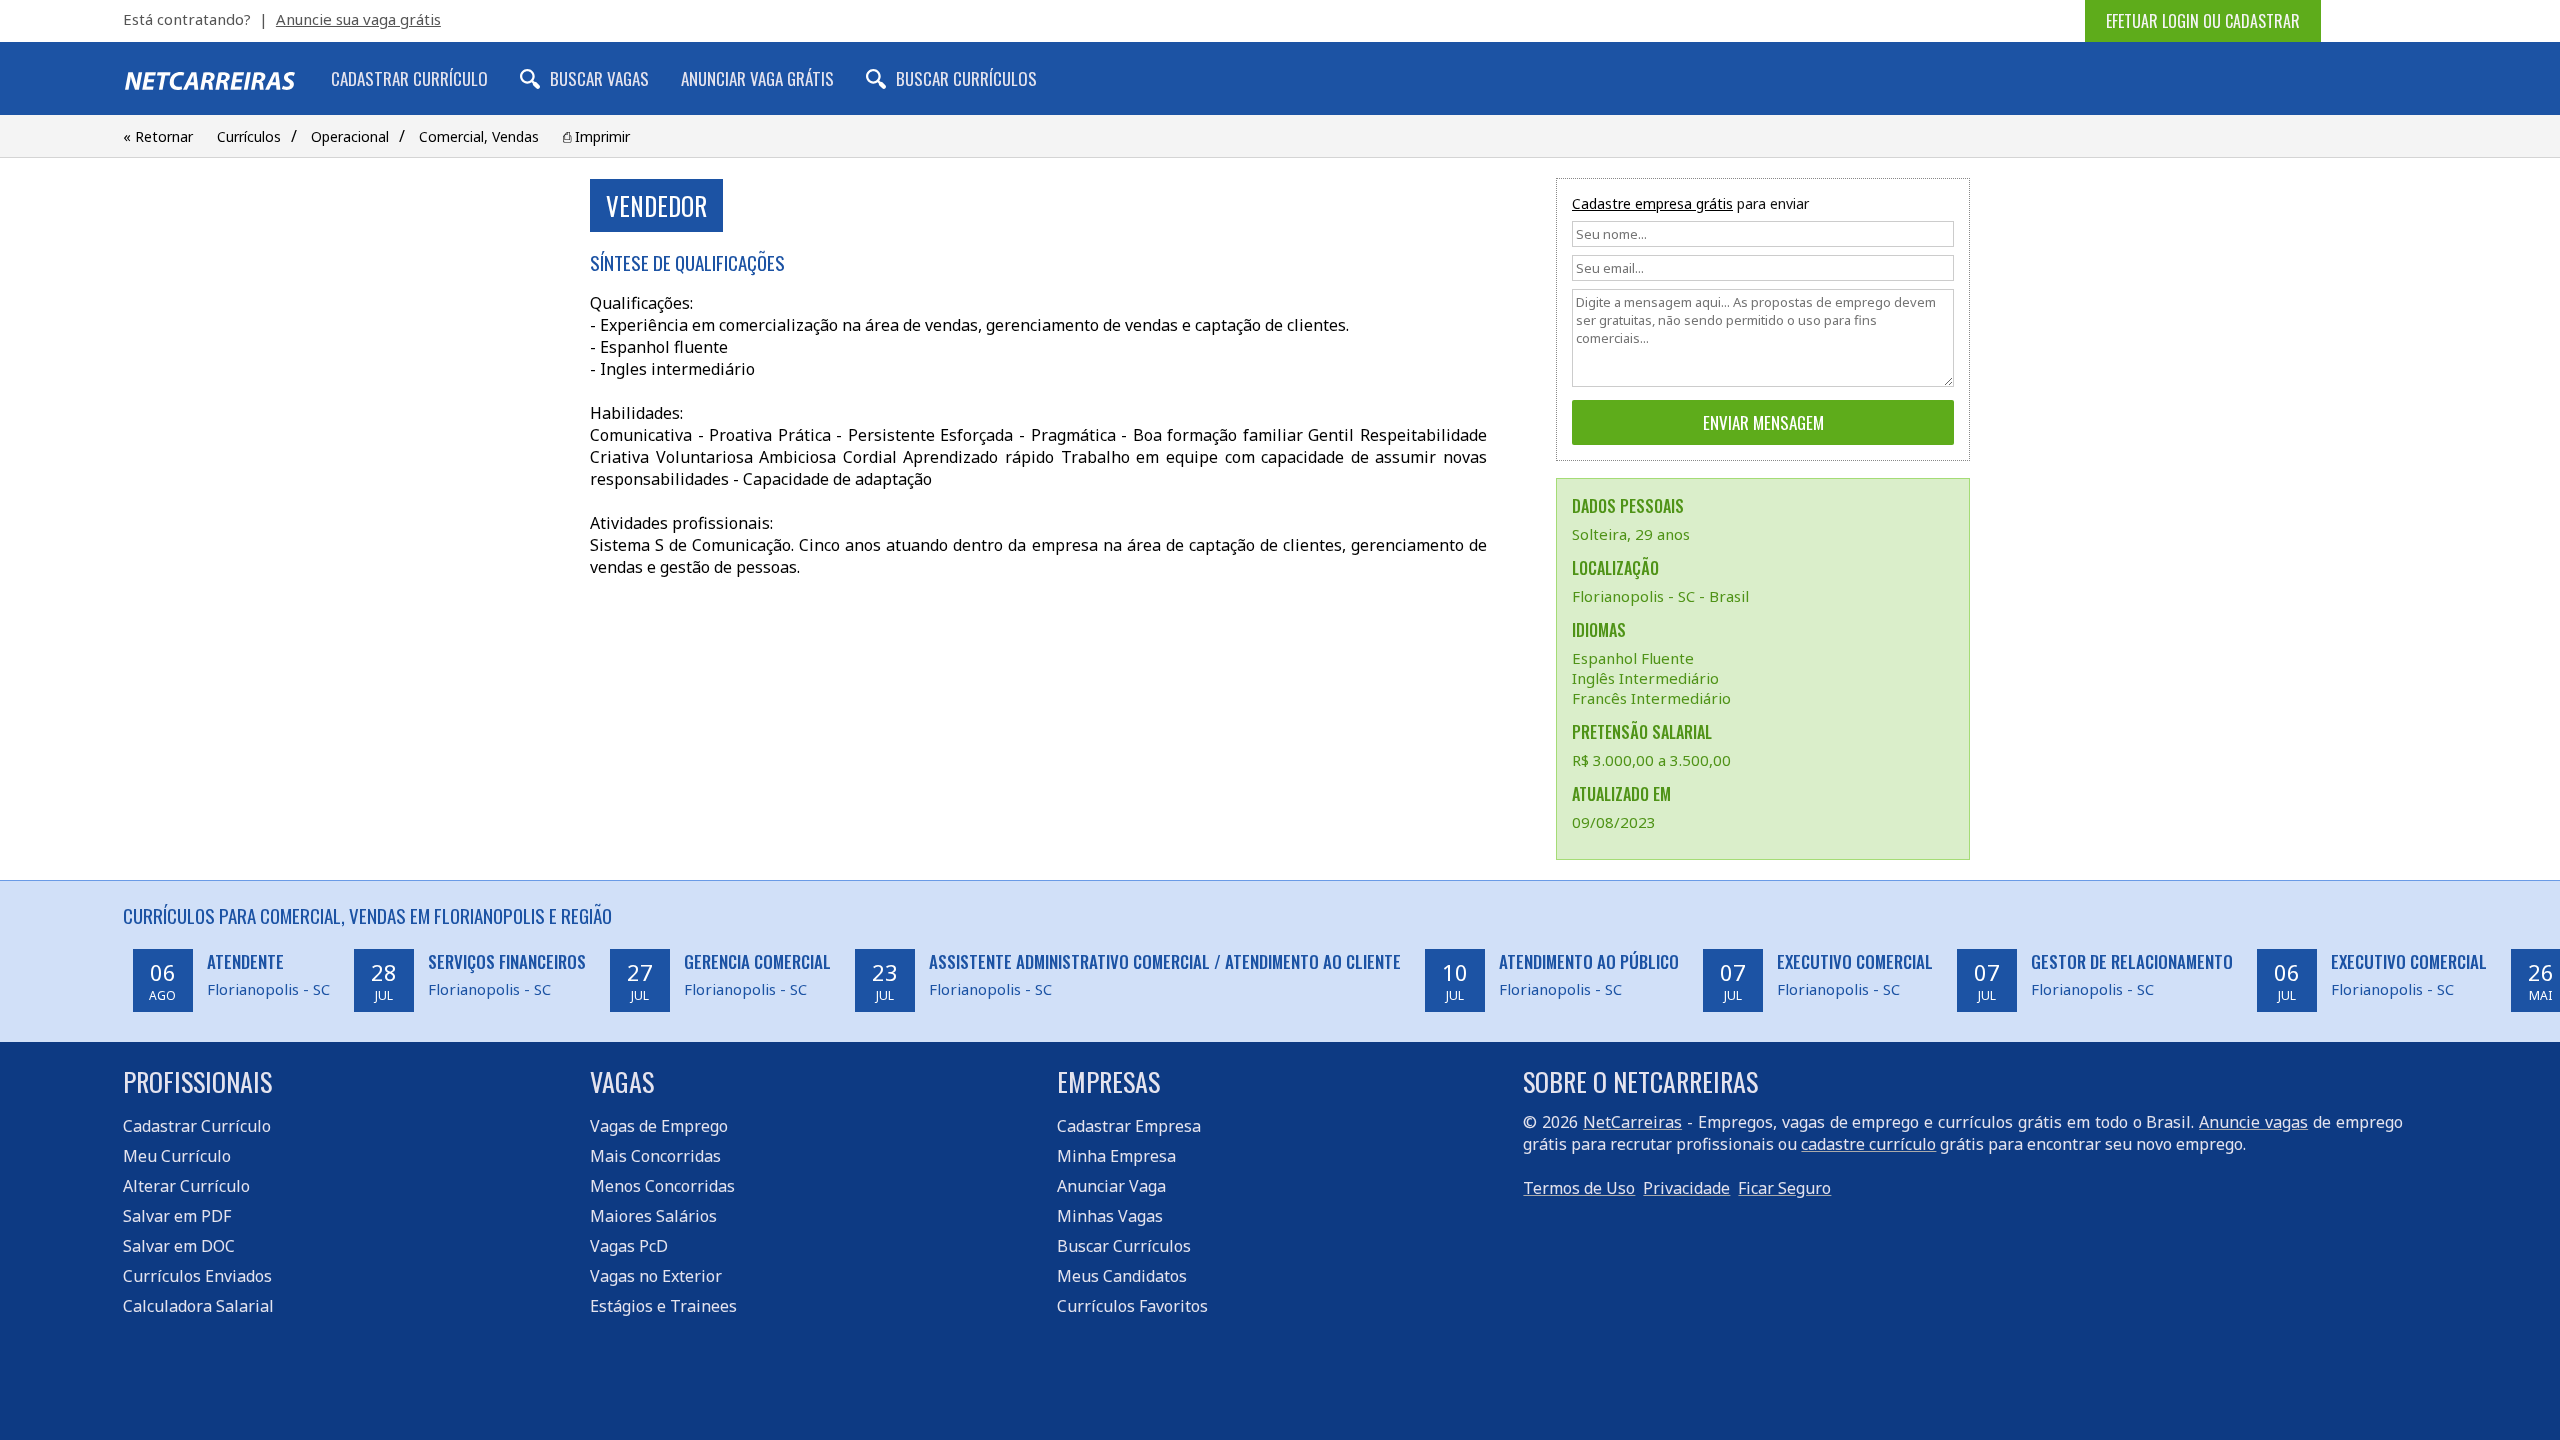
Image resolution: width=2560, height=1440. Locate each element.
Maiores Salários (653, 1216)
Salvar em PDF (177, 1216)
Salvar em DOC (179, 1246)
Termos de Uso (1579, 1188)
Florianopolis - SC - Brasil (1660, 596)
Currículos (249, 136)
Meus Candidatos (1122, 1276)
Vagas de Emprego (659, 1126)
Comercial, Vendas (479, 136)
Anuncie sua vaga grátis (358, 19)
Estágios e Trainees (663, 1306)
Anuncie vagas (2253, 1122)
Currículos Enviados (197, 1276)
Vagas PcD (629, 1246)
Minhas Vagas (1110, 1216)
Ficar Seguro (1784, 1188)
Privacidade (1686, 1188)
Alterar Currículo (186, 1186)
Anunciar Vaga (1111, 1186)
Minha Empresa (1116, 1156)
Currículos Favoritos (1132, 1306)
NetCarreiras (1632, 1122)
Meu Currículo (177, 1156)
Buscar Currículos (966, 78)
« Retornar (158, 136)
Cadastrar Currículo (409, 78)
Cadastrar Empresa (1129, 1126)
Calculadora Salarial (198, 1306)
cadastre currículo (1868, 1144)
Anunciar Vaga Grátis (757, 78)
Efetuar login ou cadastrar (2203, 21)
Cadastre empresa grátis (1652, 203)
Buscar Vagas (599, 78)
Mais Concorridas (655, 1156)
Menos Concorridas (662, 1186)
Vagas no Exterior (656, 1276)
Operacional (350, 136)
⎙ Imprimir (596, 136)
